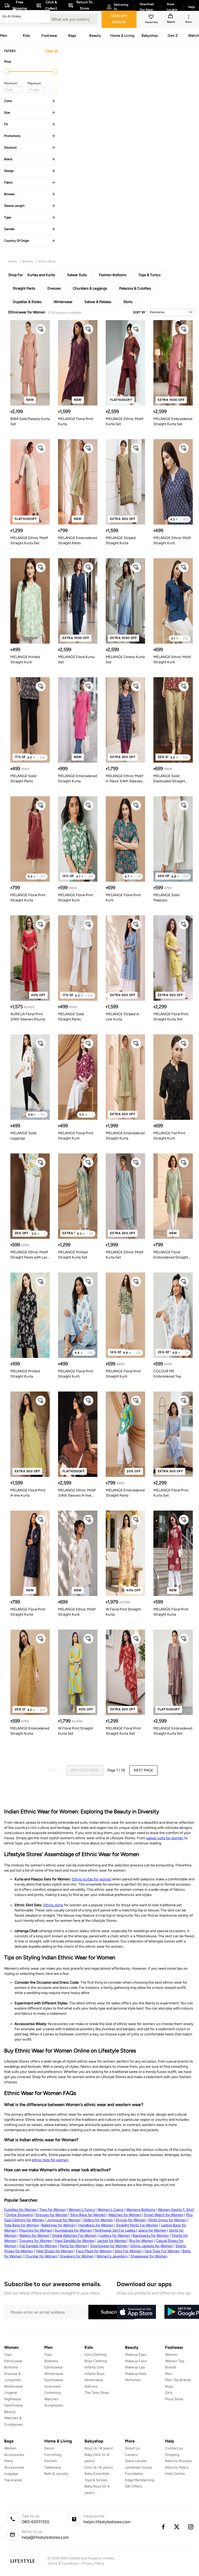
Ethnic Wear (47, 261)
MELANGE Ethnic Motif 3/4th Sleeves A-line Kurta (77, 1493)
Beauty (10, 2412)
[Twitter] (177, 2527)
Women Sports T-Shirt (176, 2210)
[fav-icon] (152, 18)
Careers (131, 2455)
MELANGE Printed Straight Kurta (25, 1374)
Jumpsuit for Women (64, 2220)
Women (28, 261)
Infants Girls (94, 2367)
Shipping (172, 2455)
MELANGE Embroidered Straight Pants (77, 540)
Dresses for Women (52, 2215)
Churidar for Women (41, 2256)
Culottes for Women (20, 2210)
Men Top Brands (178, 2380)
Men (169, 2374)
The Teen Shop (97, 2393)
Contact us (174, 2448)
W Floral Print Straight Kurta (123, 1612)
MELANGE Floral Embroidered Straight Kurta (171, 1255)
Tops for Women (53, 2210)
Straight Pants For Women (137, 2225)
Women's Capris (111, 2210)
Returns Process (179, 2461)
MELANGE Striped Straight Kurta (121, 540)
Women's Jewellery (112, 2256)
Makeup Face (136, 2361)
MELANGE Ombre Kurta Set (125, 660)
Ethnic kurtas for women (92, 1879)
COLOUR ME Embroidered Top (167, 1374)
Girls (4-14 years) (99, 2467)
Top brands (13, 2480)
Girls (169, 2393)
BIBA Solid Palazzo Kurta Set (30, 421)
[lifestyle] (23, 2561)
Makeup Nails (136, 2374)
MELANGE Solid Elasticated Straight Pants (169, 779)
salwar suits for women (165, 1838)
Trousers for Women (36, 2241)
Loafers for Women (115, 2236)
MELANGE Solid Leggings (23, 1136)
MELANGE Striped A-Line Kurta (123, 1017)
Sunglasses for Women (73, 2230)
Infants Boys (95, 2374)
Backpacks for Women (151, 2236)
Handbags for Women (96, 2225)
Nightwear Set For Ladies (115, 2230)
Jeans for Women (152, 2230)
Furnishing (53, 2455)
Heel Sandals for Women (75, 2241)
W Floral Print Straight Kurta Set (76, 1731)
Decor (49, 2448)
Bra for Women (141, 2241)
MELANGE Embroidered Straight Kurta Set (173, 421)
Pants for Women (74, 2246)
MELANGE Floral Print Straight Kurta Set (171, 1017)
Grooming (52, 2393)
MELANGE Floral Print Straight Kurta (28, 898)
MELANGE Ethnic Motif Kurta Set (125, 421)
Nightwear (13, 2399)
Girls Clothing (95, 2355)
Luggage (11, 2474)
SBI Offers (133, 2486)
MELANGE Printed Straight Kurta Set (73, 1255)
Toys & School (96, 2480)
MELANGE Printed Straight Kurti (25, 660)
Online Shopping (19, 2215)
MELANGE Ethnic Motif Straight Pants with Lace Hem (30, 1255)
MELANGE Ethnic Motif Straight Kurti (172, 540)
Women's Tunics (82, 2210)
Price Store (174, 2399)
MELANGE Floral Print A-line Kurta (28, 1493)
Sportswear (14, 2405)
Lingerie (11, 2393)
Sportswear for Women (109, 2246)
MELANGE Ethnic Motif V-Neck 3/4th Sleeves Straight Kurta (125, 779)
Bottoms (11, 2367)
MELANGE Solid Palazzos (166, 898)
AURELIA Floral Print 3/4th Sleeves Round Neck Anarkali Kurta (27, 1017)
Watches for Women (125, 2215)
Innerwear (53, 2386)
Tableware (53, 2467)
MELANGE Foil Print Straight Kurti (169, 1136)
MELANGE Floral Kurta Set (76, 660)
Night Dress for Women (168, 2220)
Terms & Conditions (63, 2563)
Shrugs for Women (131, 2220)
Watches (51, 2399)
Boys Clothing (96, 2361)
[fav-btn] (41, 329)
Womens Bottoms (141, 2210)
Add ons (91, 2386)
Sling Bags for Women (88, 2215)
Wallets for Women (34, 2236)
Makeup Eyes (136, 2355)
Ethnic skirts (53, 1905)
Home (13, 261)
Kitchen (51, 2461)
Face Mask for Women (94, 2251)
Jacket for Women (112, 2241)
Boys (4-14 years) (99, 2448)
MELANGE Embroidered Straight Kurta (77, 779)
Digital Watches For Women (74, 2236)
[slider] (7, 71)
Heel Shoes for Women (55, 2251)
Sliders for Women (98, 2220)
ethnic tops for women (50, 2160)
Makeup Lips (135, 2367)
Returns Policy (177, 2467)
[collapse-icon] (54, 101)
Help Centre (175, 2474)
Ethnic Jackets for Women (152, 2246)
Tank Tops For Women (162, 2251)
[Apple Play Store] (136, 2312)
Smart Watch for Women (164, 2215)
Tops (8, 2355)
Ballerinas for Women (59, 2225)
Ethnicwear (13, 2361)
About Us (132, 2448)
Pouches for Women (36, 2230)
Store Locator (136, 2461)
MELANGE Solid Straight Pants (23, 779)
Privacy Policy (93, 2563)
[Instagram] (191, 2527)
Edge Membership (140, 2480)
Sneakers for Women (77, 2256)
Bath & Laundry (56, 2474)
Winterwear (14, 2386)
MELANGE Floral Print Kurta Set (171, 1493)
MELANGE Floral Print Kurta (76, 421)
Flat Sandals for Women (38, 2246)
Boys (169, 2386)
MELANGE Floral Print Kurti (123, 898)
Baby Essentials (97, 2474)
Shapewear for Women (149, 2256)
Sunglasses (54, 2405)
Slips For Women (128, 2251)
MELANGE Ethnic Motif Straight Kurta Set (29, 540)
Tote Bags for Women (22, 2225)
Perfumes (133, 2380)
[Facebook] (163, 2527)
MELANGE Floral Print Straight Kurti (76, 898)
